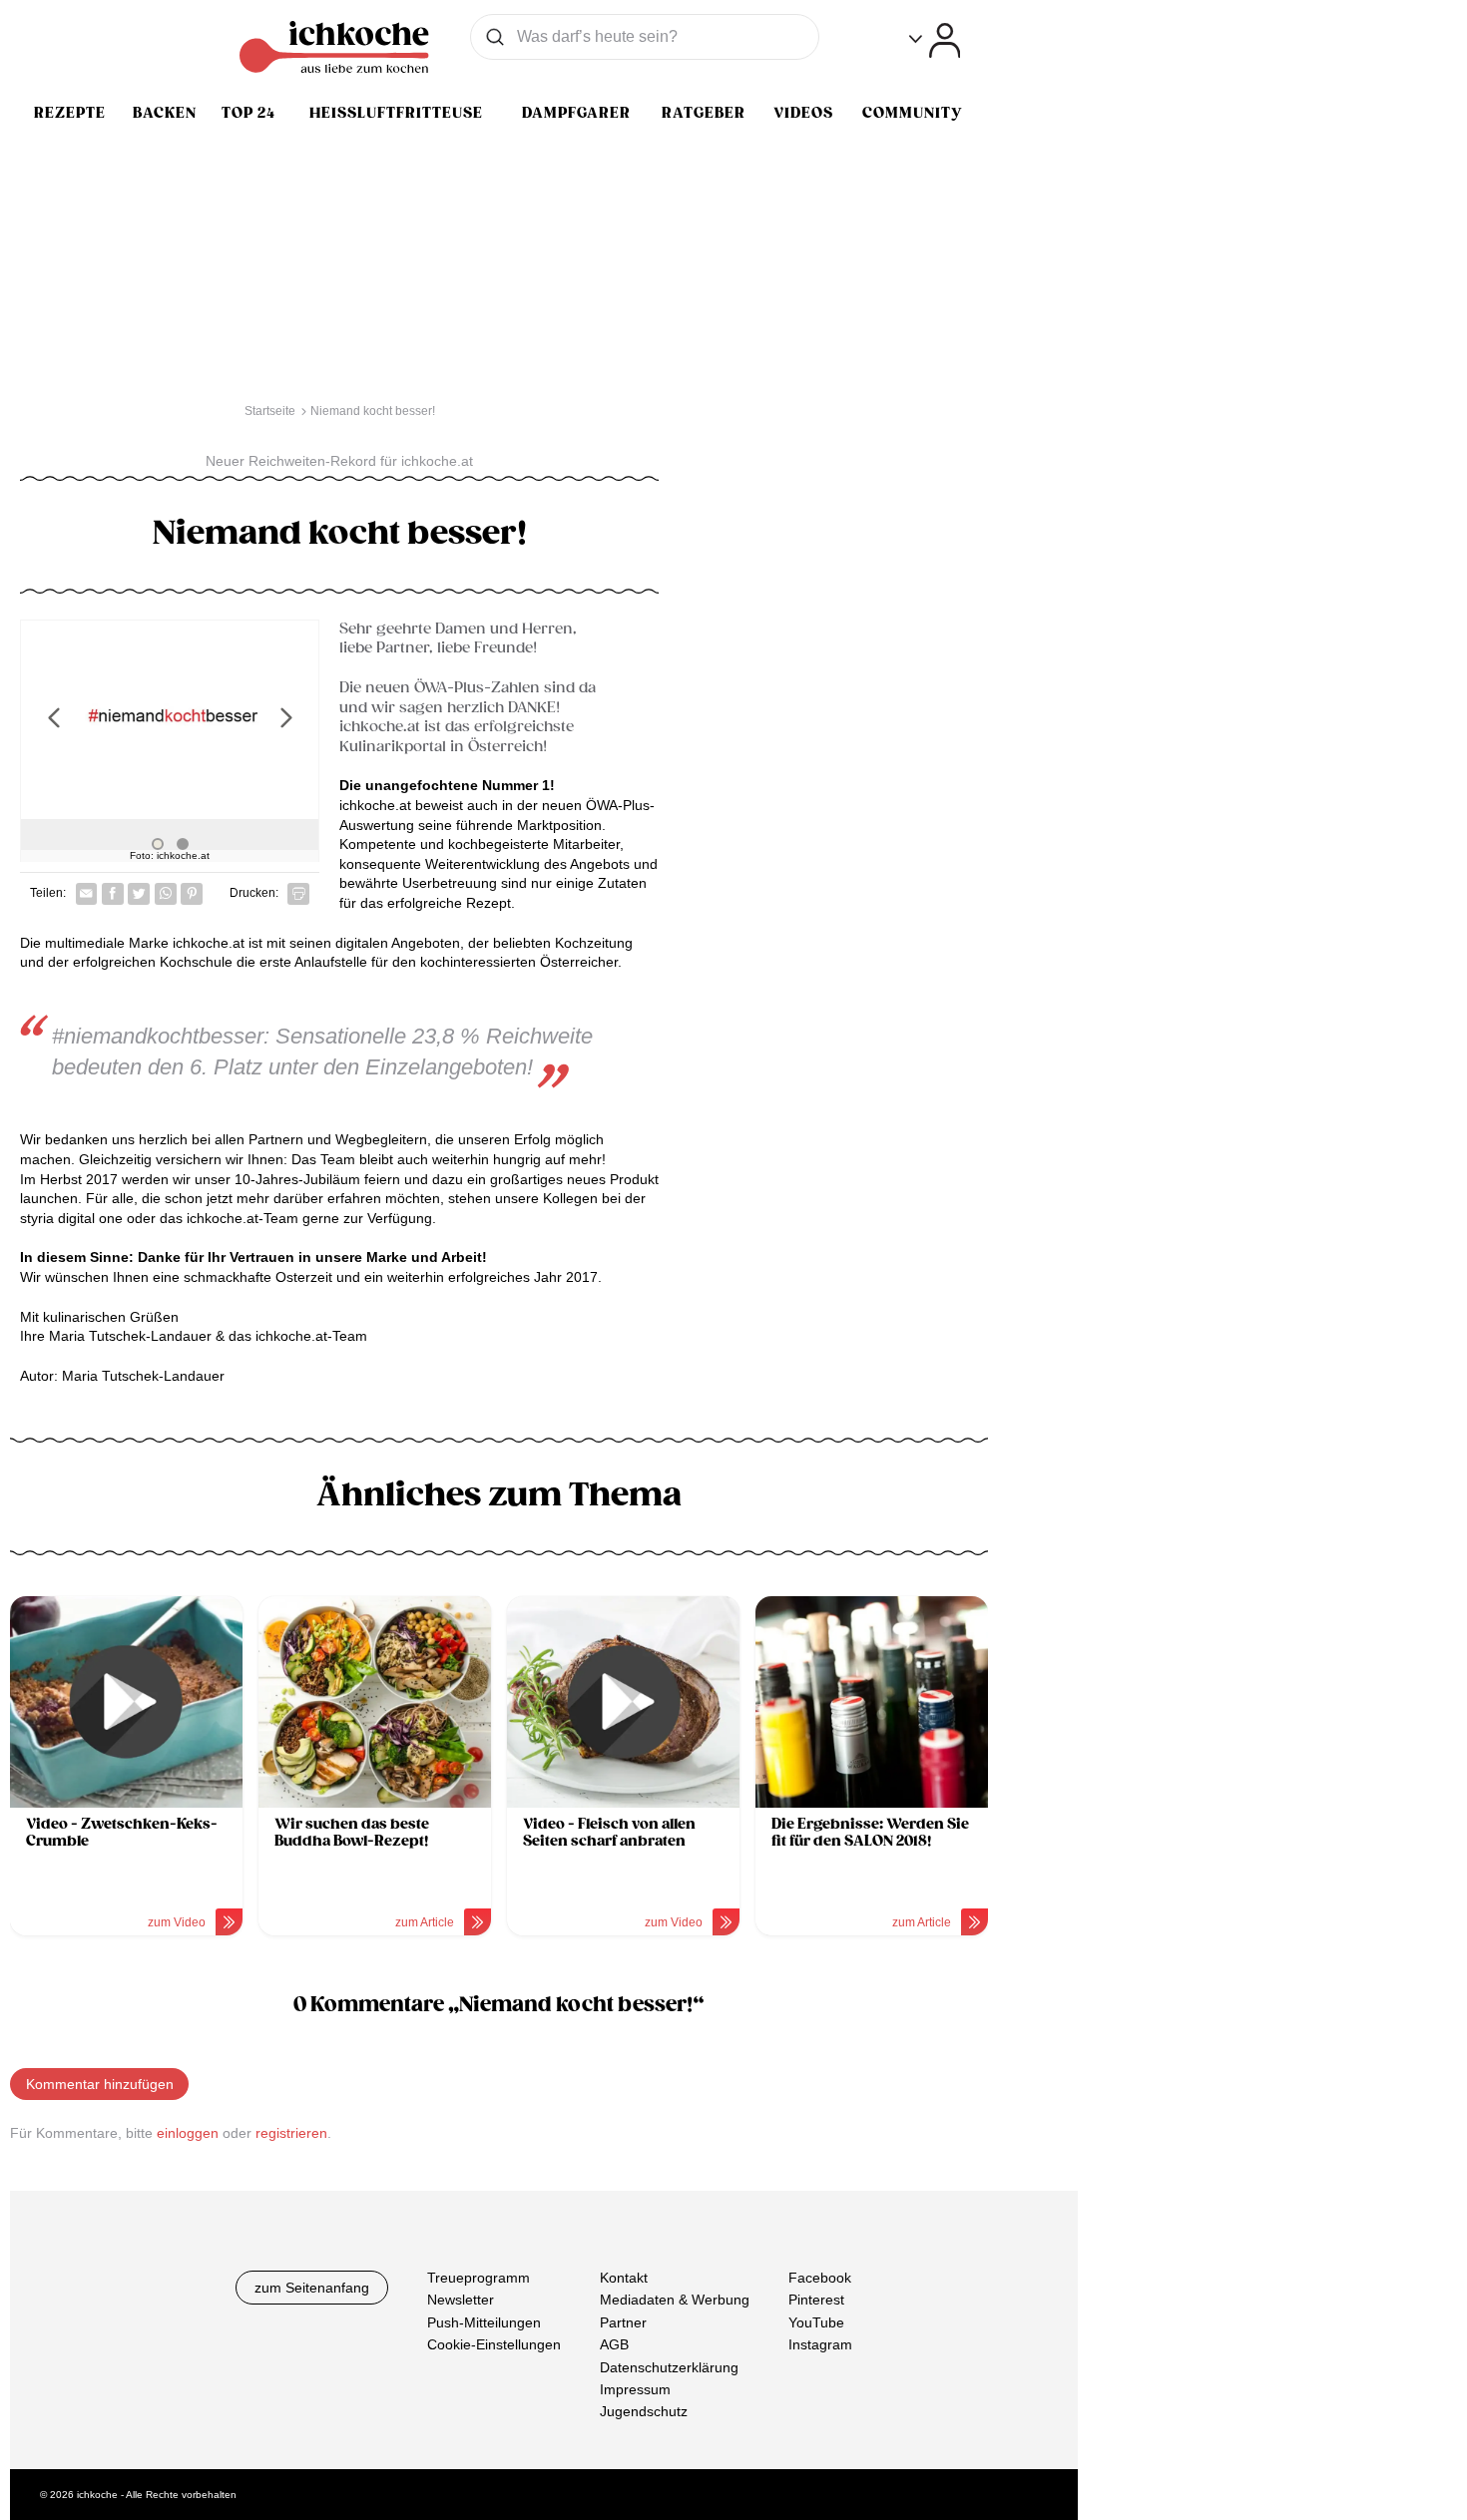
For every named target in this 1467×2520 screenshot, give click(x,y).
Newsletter (461, 2300)
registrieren (291, 2133)
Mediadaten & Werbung (675, 2300)
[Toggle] (935, 40)
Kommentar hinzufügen (100, 2084)
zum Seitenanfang (312, 2288)
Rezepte (70, 113)
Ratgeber (704, 113)
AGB (614, 2344)
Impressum (635, 2389)
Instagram (820, 2344)
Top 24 (248, 113)
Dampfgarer (576, 113)
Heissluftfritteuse (396, 113)
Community (912, 113)
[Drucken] (298, 894)
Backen (165, 113)
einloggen (188, 2133)
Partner (623, 2322)
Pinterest (816, 2300)
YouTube (816, 2322)
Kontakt (624, 2278)
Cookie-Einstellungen (494, 2344)
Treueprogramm (479, 2278)
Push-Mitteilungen (484, 2322)
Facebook (820, 2278)
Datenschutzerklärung (669, 2366)
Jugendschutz (644, 2411)
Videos (803, 113)
